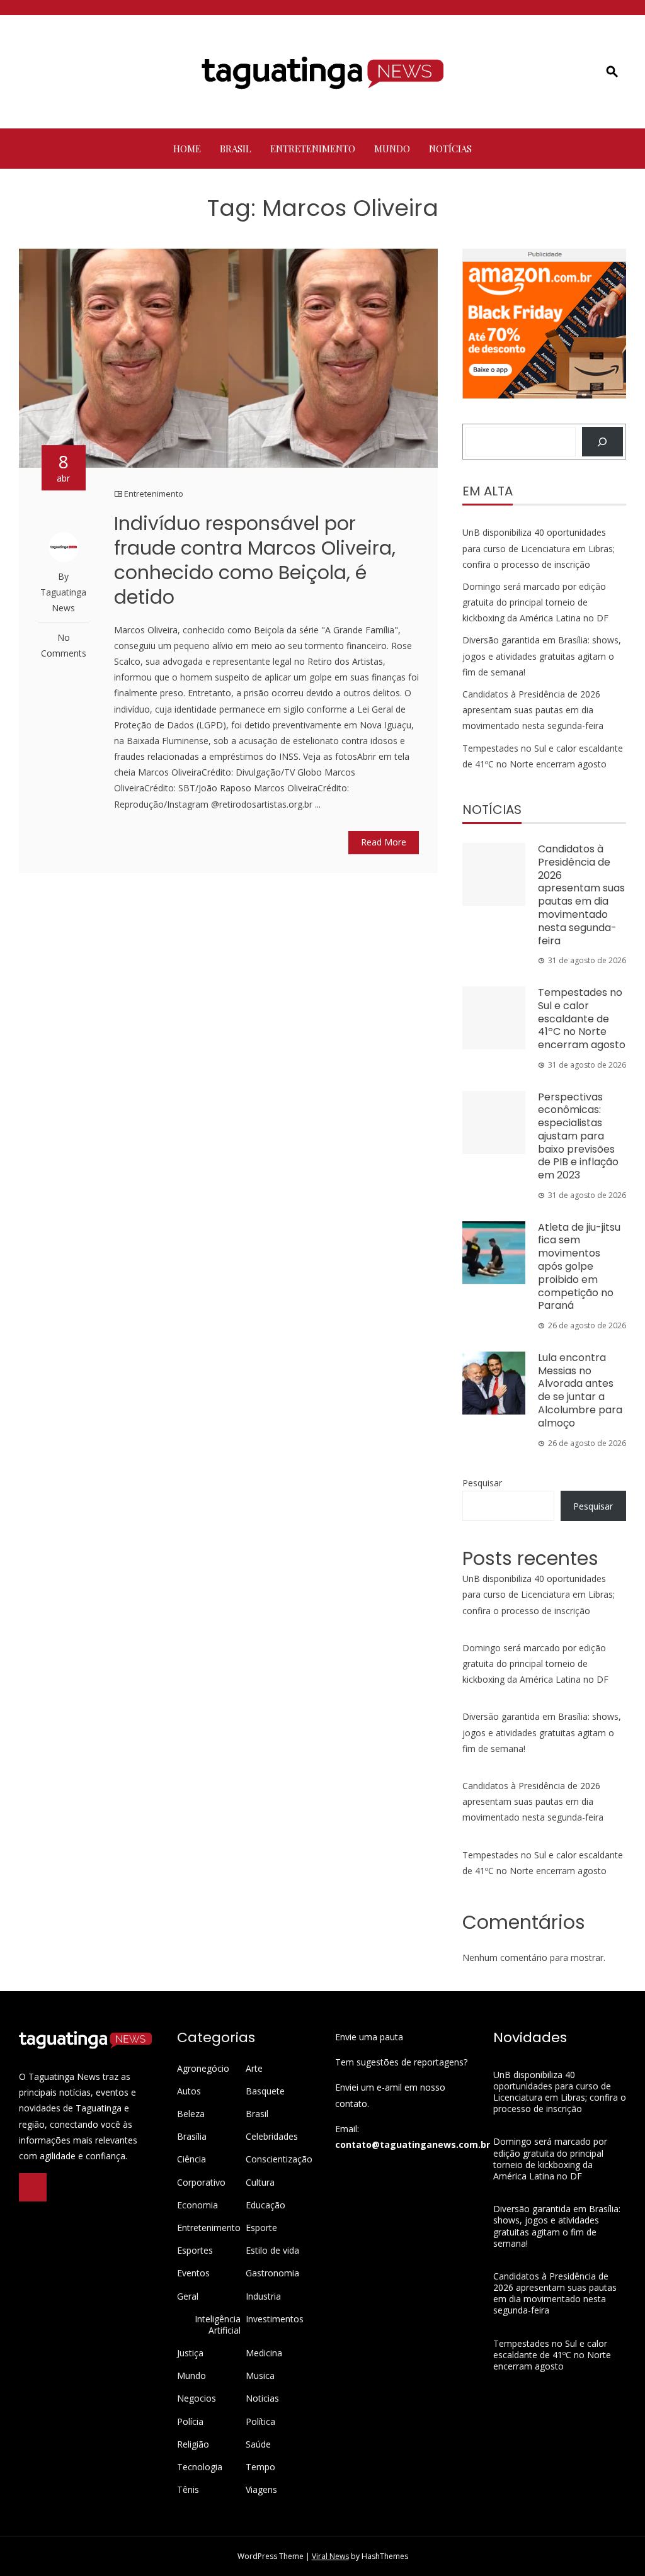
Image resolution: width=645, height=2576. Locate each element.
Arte (254, 2069)
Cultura (260, 2183)
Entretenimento (313, 149)
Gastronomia (272, 2273)
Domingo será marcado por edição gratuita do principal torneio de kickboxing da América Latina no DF (535, 602)
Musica (260, 2376)
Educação (265, 2205)
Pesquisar (482, 1483)
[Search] (602, 442)
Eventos (193, 2273)
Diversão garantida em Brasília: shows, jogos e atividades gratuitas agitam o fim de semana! (542, 656)
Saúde (258, 2444)
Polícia (190, 2422)
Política (260, 2422)
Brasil (236, 149)
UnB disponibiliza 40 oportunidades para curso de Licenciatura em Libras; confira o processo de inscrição (539, 548)
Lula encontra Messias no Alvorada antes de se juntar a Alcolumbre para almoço (580, 1390)
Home (187, 149)
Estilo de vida (272, 2251)
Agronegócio (203, 2069)
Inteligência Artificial (218, 2325)
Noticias (262, 2398)
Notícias (450, 149)
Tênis (188, 2490)
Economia (197, 2205)
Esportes (195, 2251)
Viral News (330, 2556)
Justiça (190, 2353)
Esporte (261, 2228)
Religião (193, 2444)
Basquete (265, 2091)
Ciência (191, 2159)
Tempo (260, 2467)
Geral (188, 2296)
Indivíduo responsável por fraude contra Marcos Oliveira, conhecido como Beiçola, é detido (255, 560)
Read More (384, 842)
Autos (189, 2091)
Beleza (191, 2114)
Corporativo (201, 2183)
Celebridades (272, 2137)
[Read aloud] (33, 2187)
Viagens (261, 2490)
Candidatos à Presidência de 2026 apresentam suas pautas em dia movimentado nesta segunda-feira (533, 710)
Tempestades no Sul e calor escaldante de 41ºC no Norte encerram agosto (582, 1019)
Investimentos (275, 2319)
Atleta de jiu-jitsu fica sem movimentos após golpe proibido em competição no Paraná (579, 1267)
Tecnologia (200, 2467)
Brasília (192, 2137)
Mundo (392, 149)
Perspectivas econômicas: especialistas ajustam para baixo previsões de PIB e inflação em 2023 (578, 1136)
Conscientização (279, 2159)
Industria (263, 2296)
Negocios (197, 2398)
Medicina (264, 2353)
